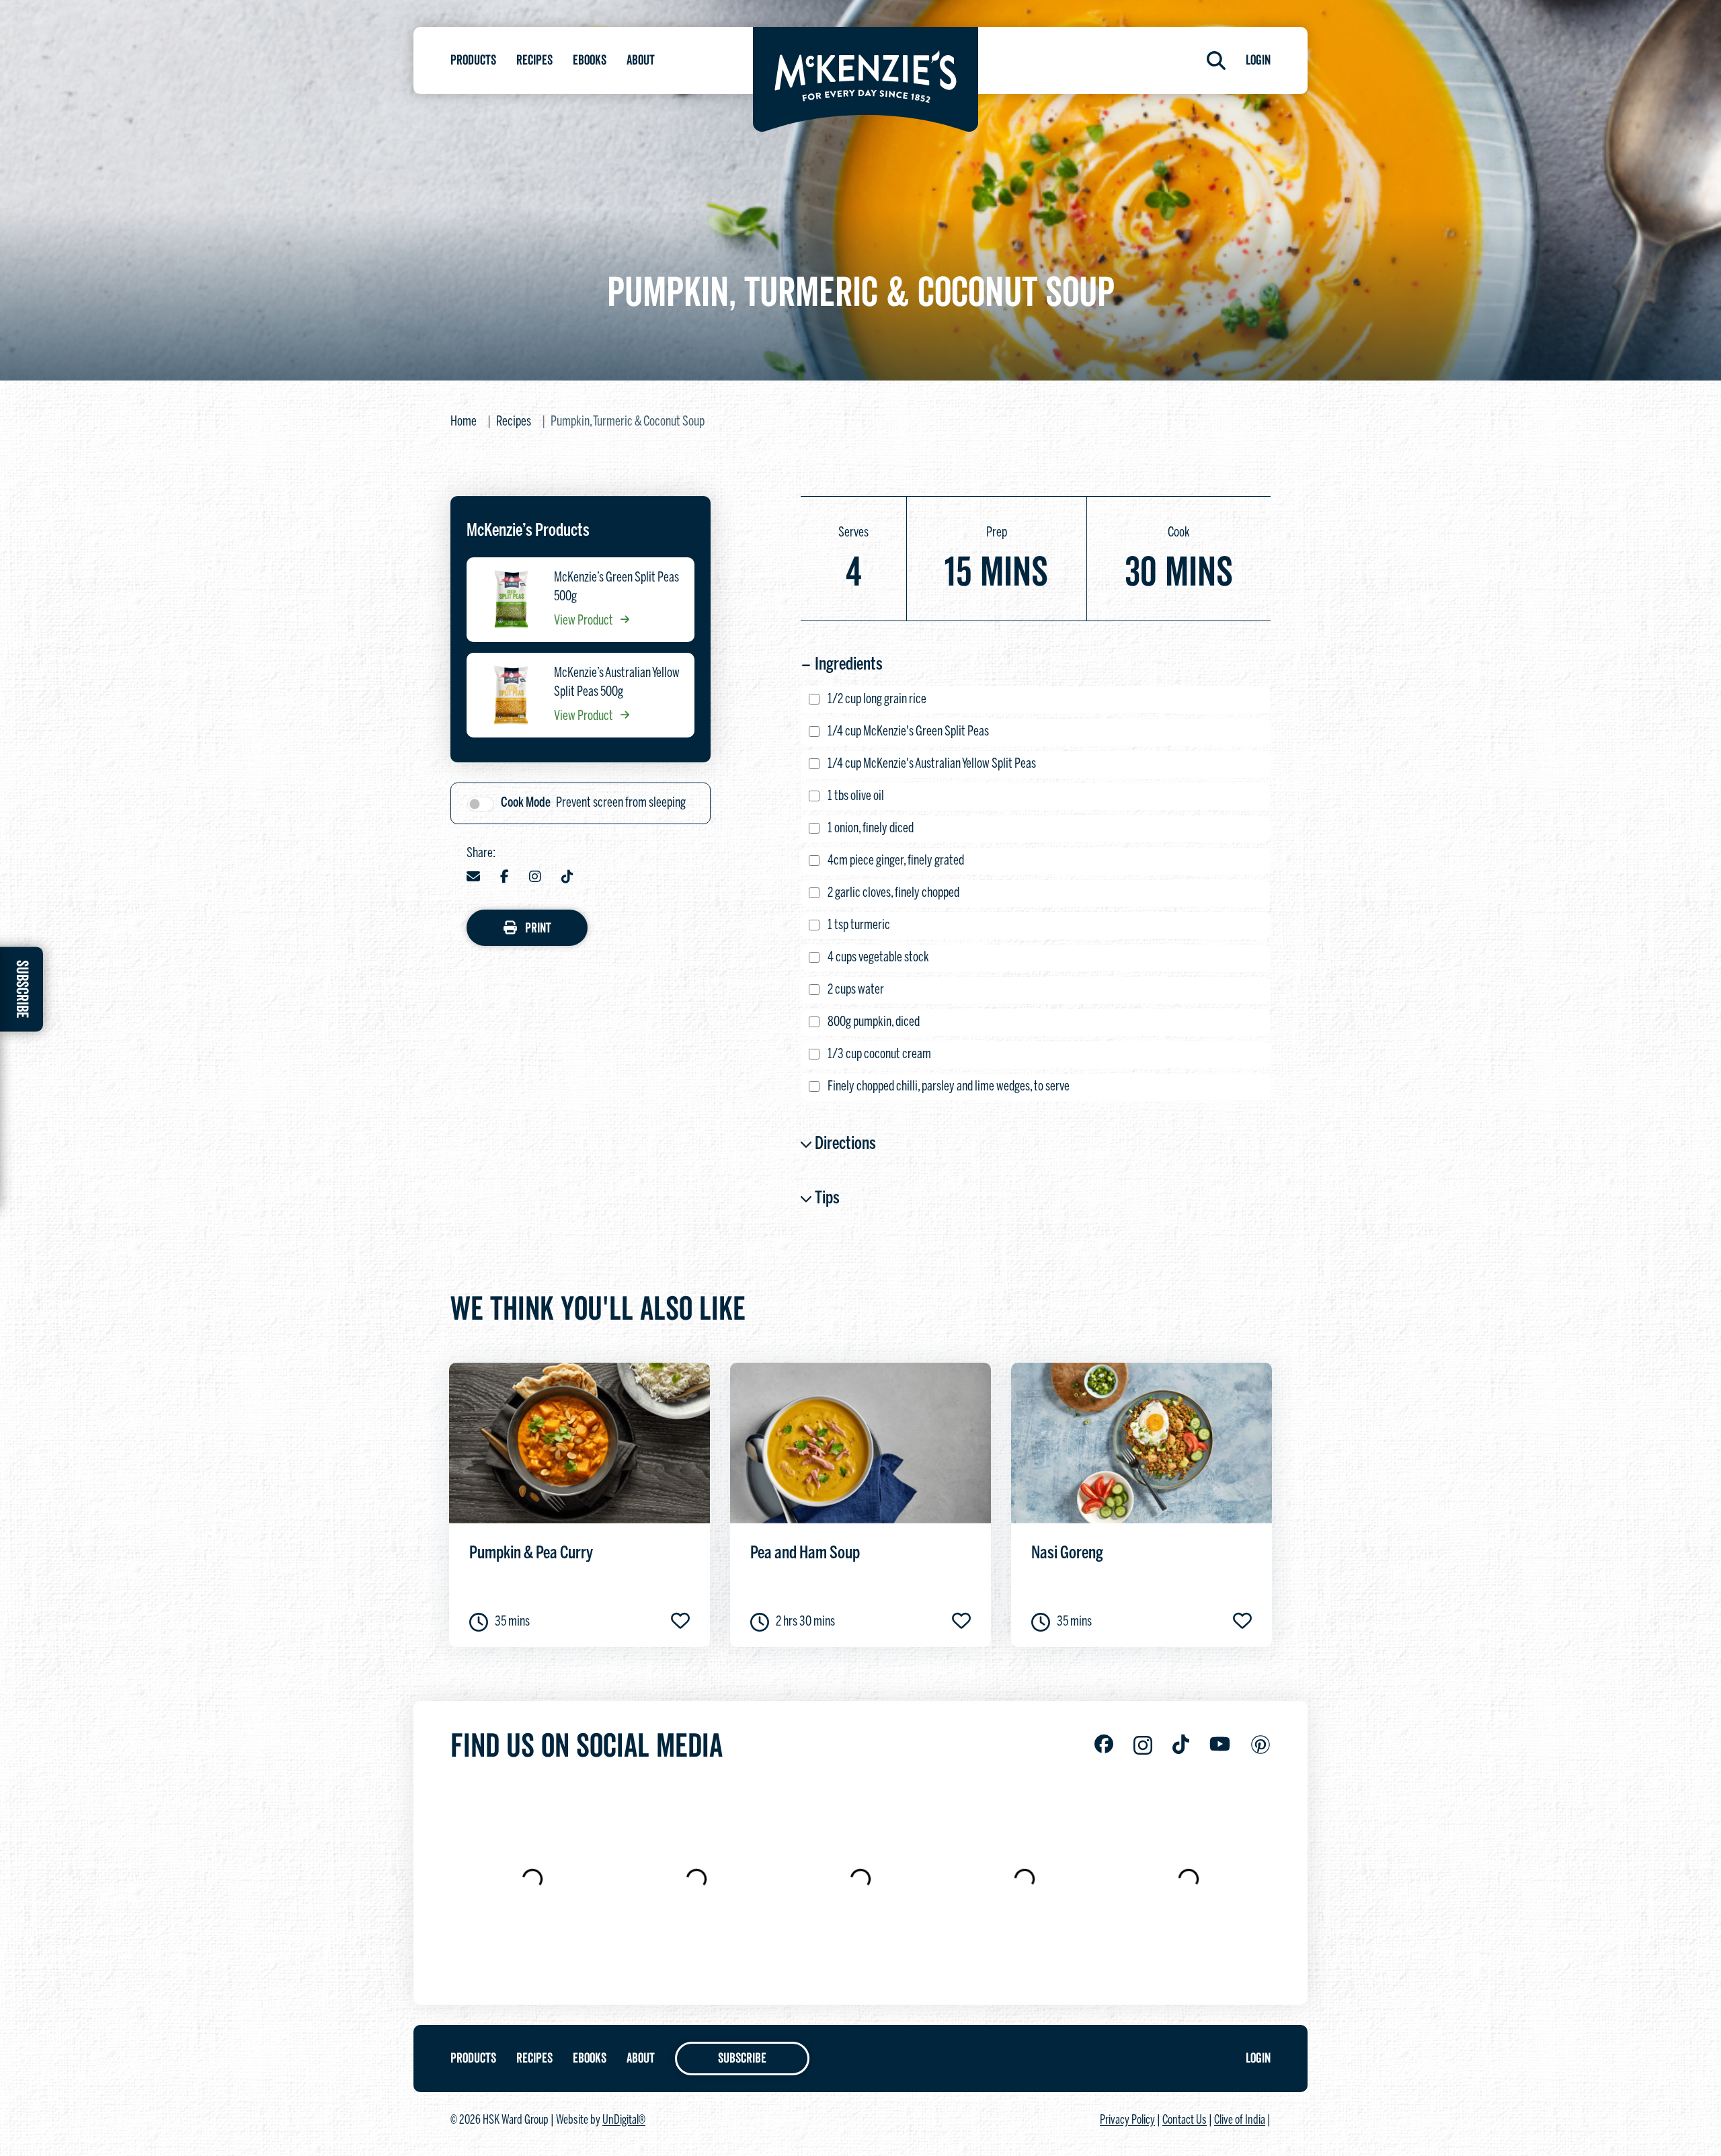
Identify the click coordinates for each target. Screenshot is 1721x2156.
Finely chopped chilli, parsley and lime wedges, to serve (949, 1087)
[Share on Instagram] (535, 878)
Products (473, 61)
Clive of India (1240, 2121)
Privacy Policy (1127, 2121)
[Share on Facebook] (505, 878)
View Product (585, 621)
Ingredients (849, 665)
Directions (845, 1144)
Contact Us (1185, 2121)
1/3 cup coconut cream (879, 1054)
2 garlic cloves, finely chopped (893, 893)
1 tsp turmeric (859, 925)
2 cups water (856, 990)
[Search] (1216, 61)
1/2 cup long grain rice (877, 700)
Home (464, 422)
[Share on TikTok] (567, 878)
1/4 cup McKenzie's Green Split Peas (908, 732)
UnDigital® (624, 2121)
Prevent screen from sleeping (593, 803)
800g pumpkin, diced (874, 1022)
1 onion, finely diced (871, 829)
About (641, 61)
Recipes (534, 61)
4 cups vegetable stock (878, 958)
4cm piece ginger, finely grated (896, 861)
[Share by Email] (473, 878)
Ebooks (590, 61)
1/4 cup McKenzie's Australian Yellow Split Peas (932, 764)
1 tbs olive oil (856, 796)
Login (1258, 61)
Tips (827, 1199)
